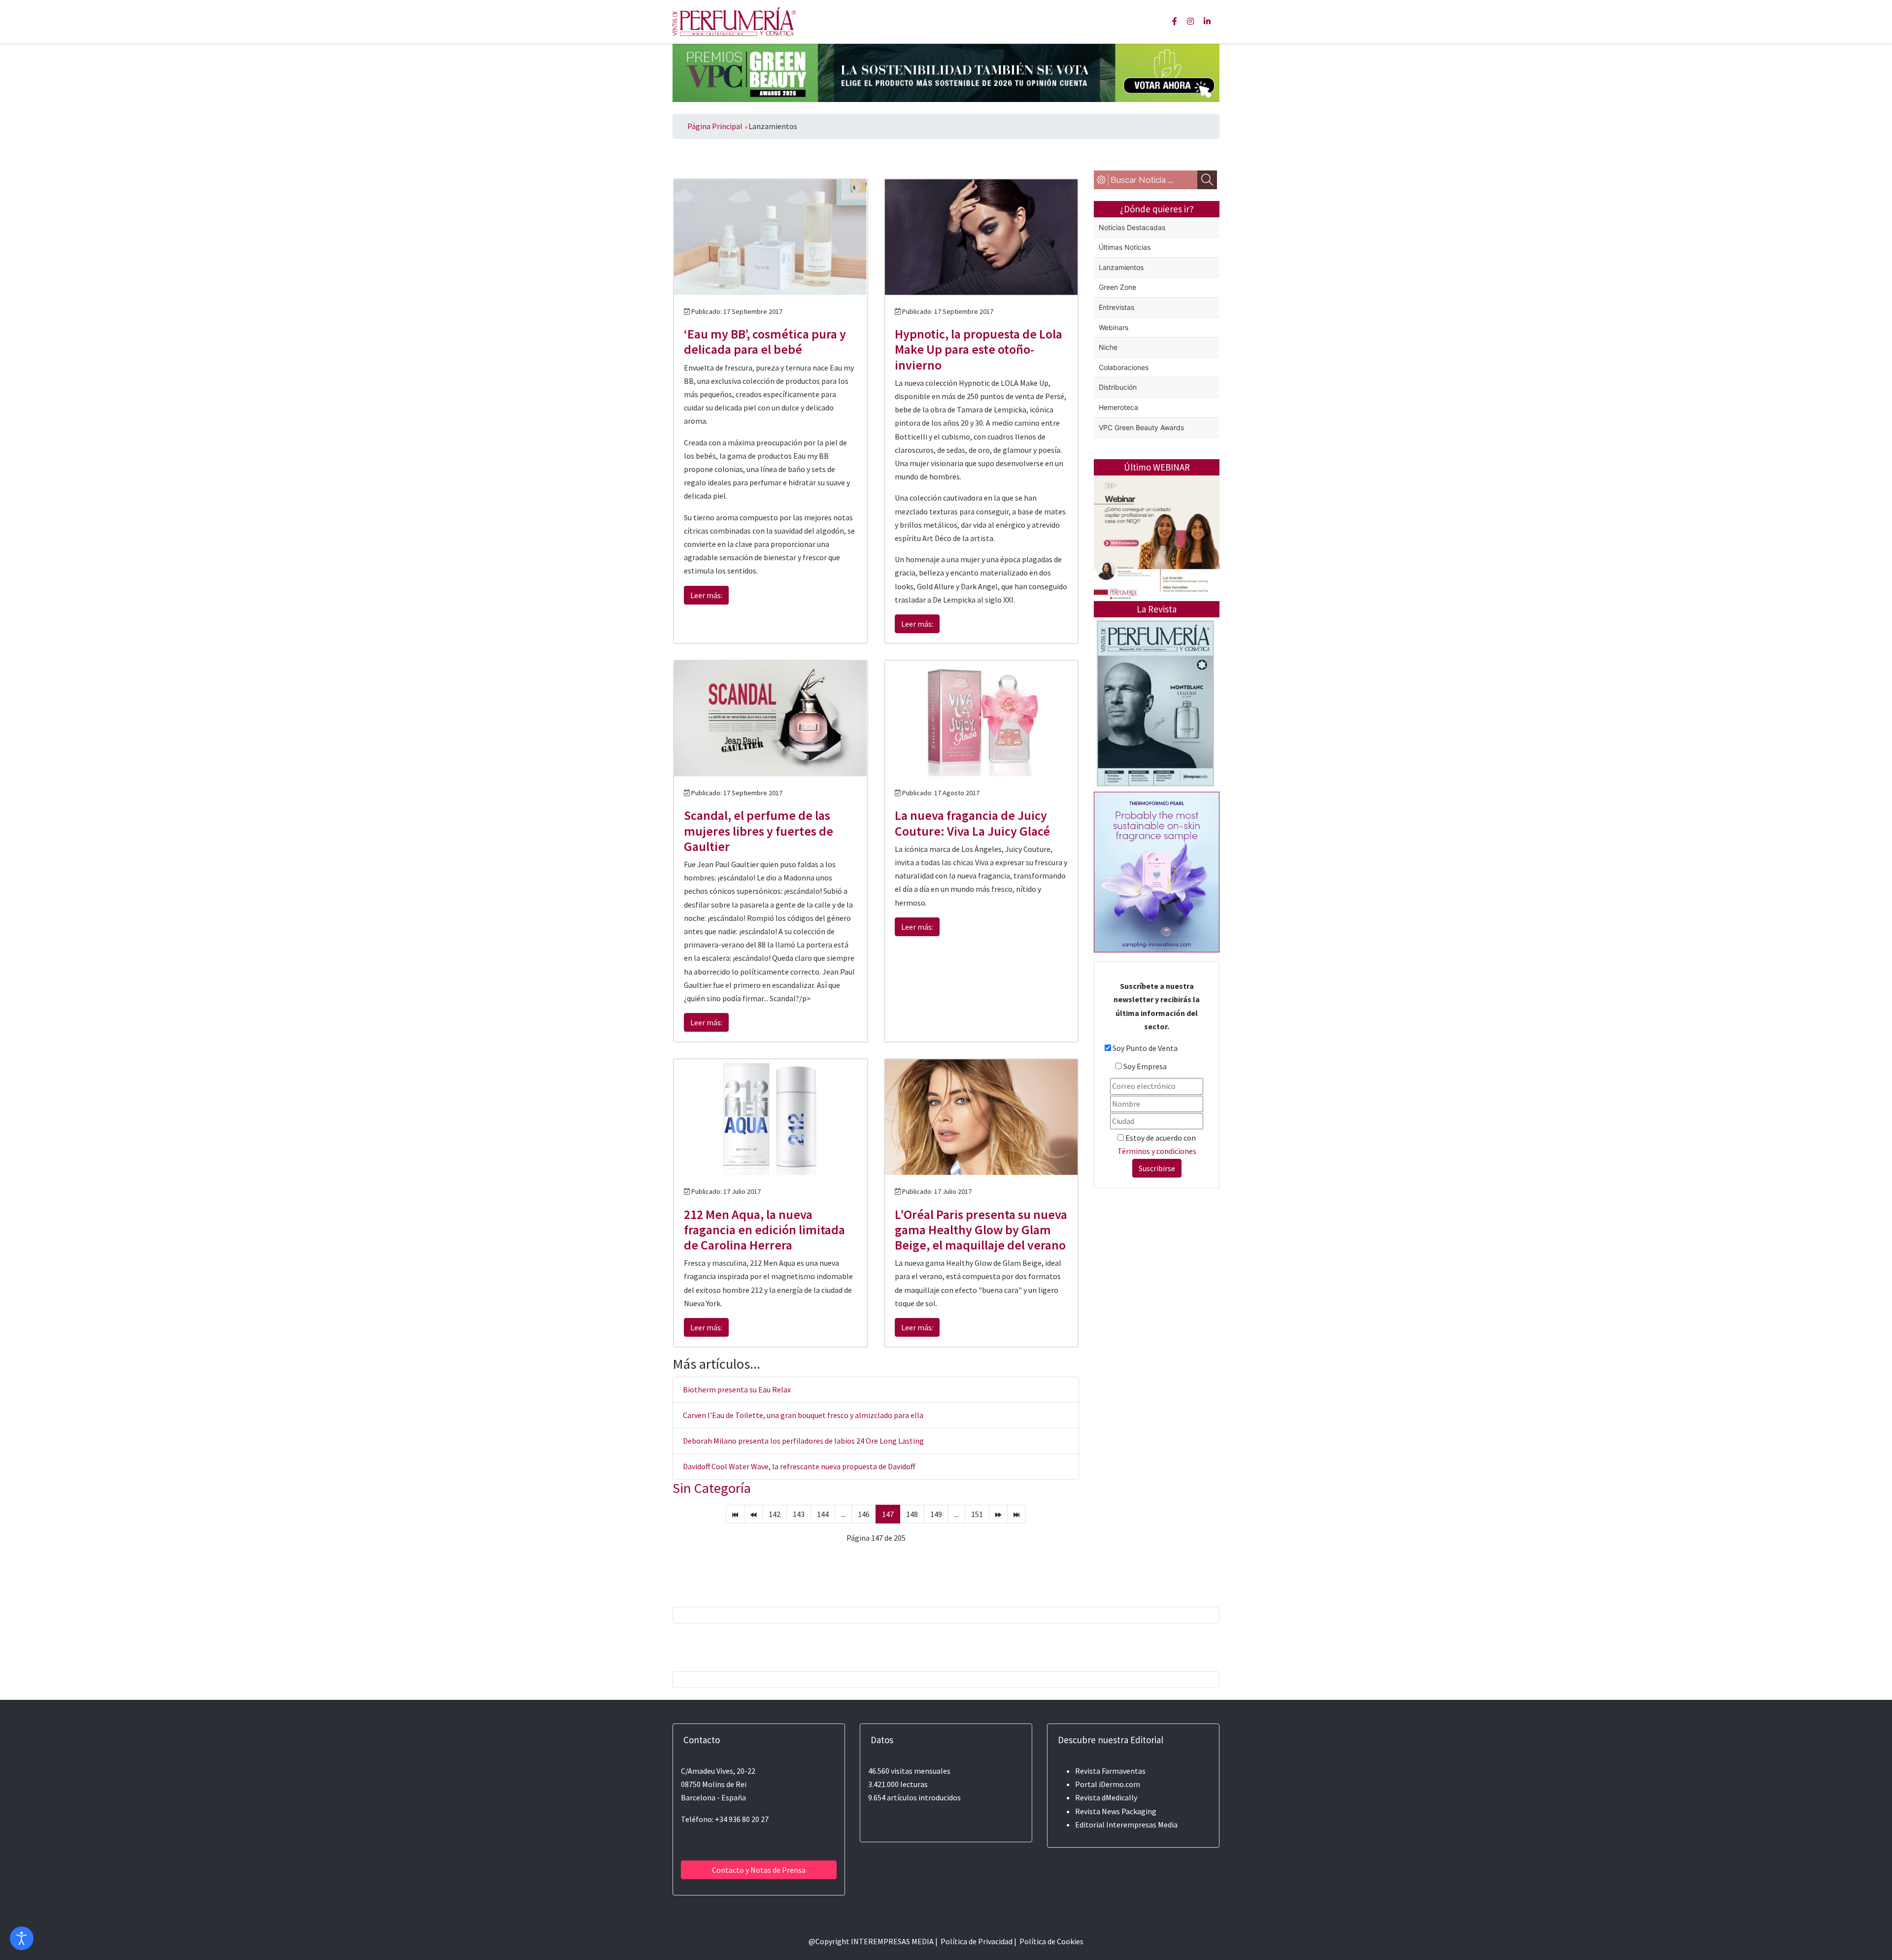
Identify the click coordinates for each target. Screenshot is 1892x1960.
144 (823, 1514)
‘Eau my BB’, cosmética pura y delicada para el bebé (765, 341)
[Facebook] (1175, 21)
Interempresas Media (1142, 1825)
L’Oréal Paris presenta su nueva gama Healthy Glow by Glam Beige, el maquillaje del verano (981, 1230)
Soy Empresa (1145, 1066)
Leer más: (706, 595)
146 (864, 1514)
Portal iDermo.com (1108, 1784)
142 (775, 1514)
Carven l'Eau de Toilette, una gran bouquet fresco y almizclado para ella (803, 1415)
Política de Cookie (1050, 1941)
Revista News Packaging (1116, 1811)
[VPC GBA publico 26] (946, 72)
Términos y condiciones (1157, 1151)
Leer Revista (1155, 742)
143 (799, 1514)
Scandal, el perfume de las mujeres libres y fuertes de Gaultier (759, 830)
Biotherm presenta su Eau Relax (737, 1389)
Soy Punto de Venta (1145, 1048)
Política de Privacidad (977, 1941)
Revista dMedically (1106, 1797)
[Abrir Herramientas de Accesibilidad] (22, 1938)
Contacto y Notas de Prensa (759, 1870)
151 (977, 1514)
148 (912, 1514)
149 (936, 1514)
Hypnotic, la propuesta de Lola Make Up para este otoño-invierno (979, 349)
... (843, 1514)
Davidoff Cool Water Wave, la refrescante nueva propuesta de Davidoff (799, 1466)
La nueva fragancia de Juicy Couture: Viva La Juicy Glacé (972, 823)
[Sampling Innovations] (1157, 871)
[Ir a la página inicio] (735, 1514)
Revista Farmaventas (1110, 1771)
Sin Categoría (712, 1488)
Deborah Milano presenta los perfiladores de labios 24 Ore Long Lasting (803, 1441)
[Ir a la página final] (1016, 1514)
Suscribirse (1157, 1168)
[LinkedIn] (1207, 21)
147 (888, 1514)
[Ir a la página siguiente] (998, 1514)
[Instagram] (1190, 21)
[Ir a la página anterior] (753, 1514)
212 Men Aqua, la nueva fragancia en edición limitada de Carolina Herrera (764, 1230)
